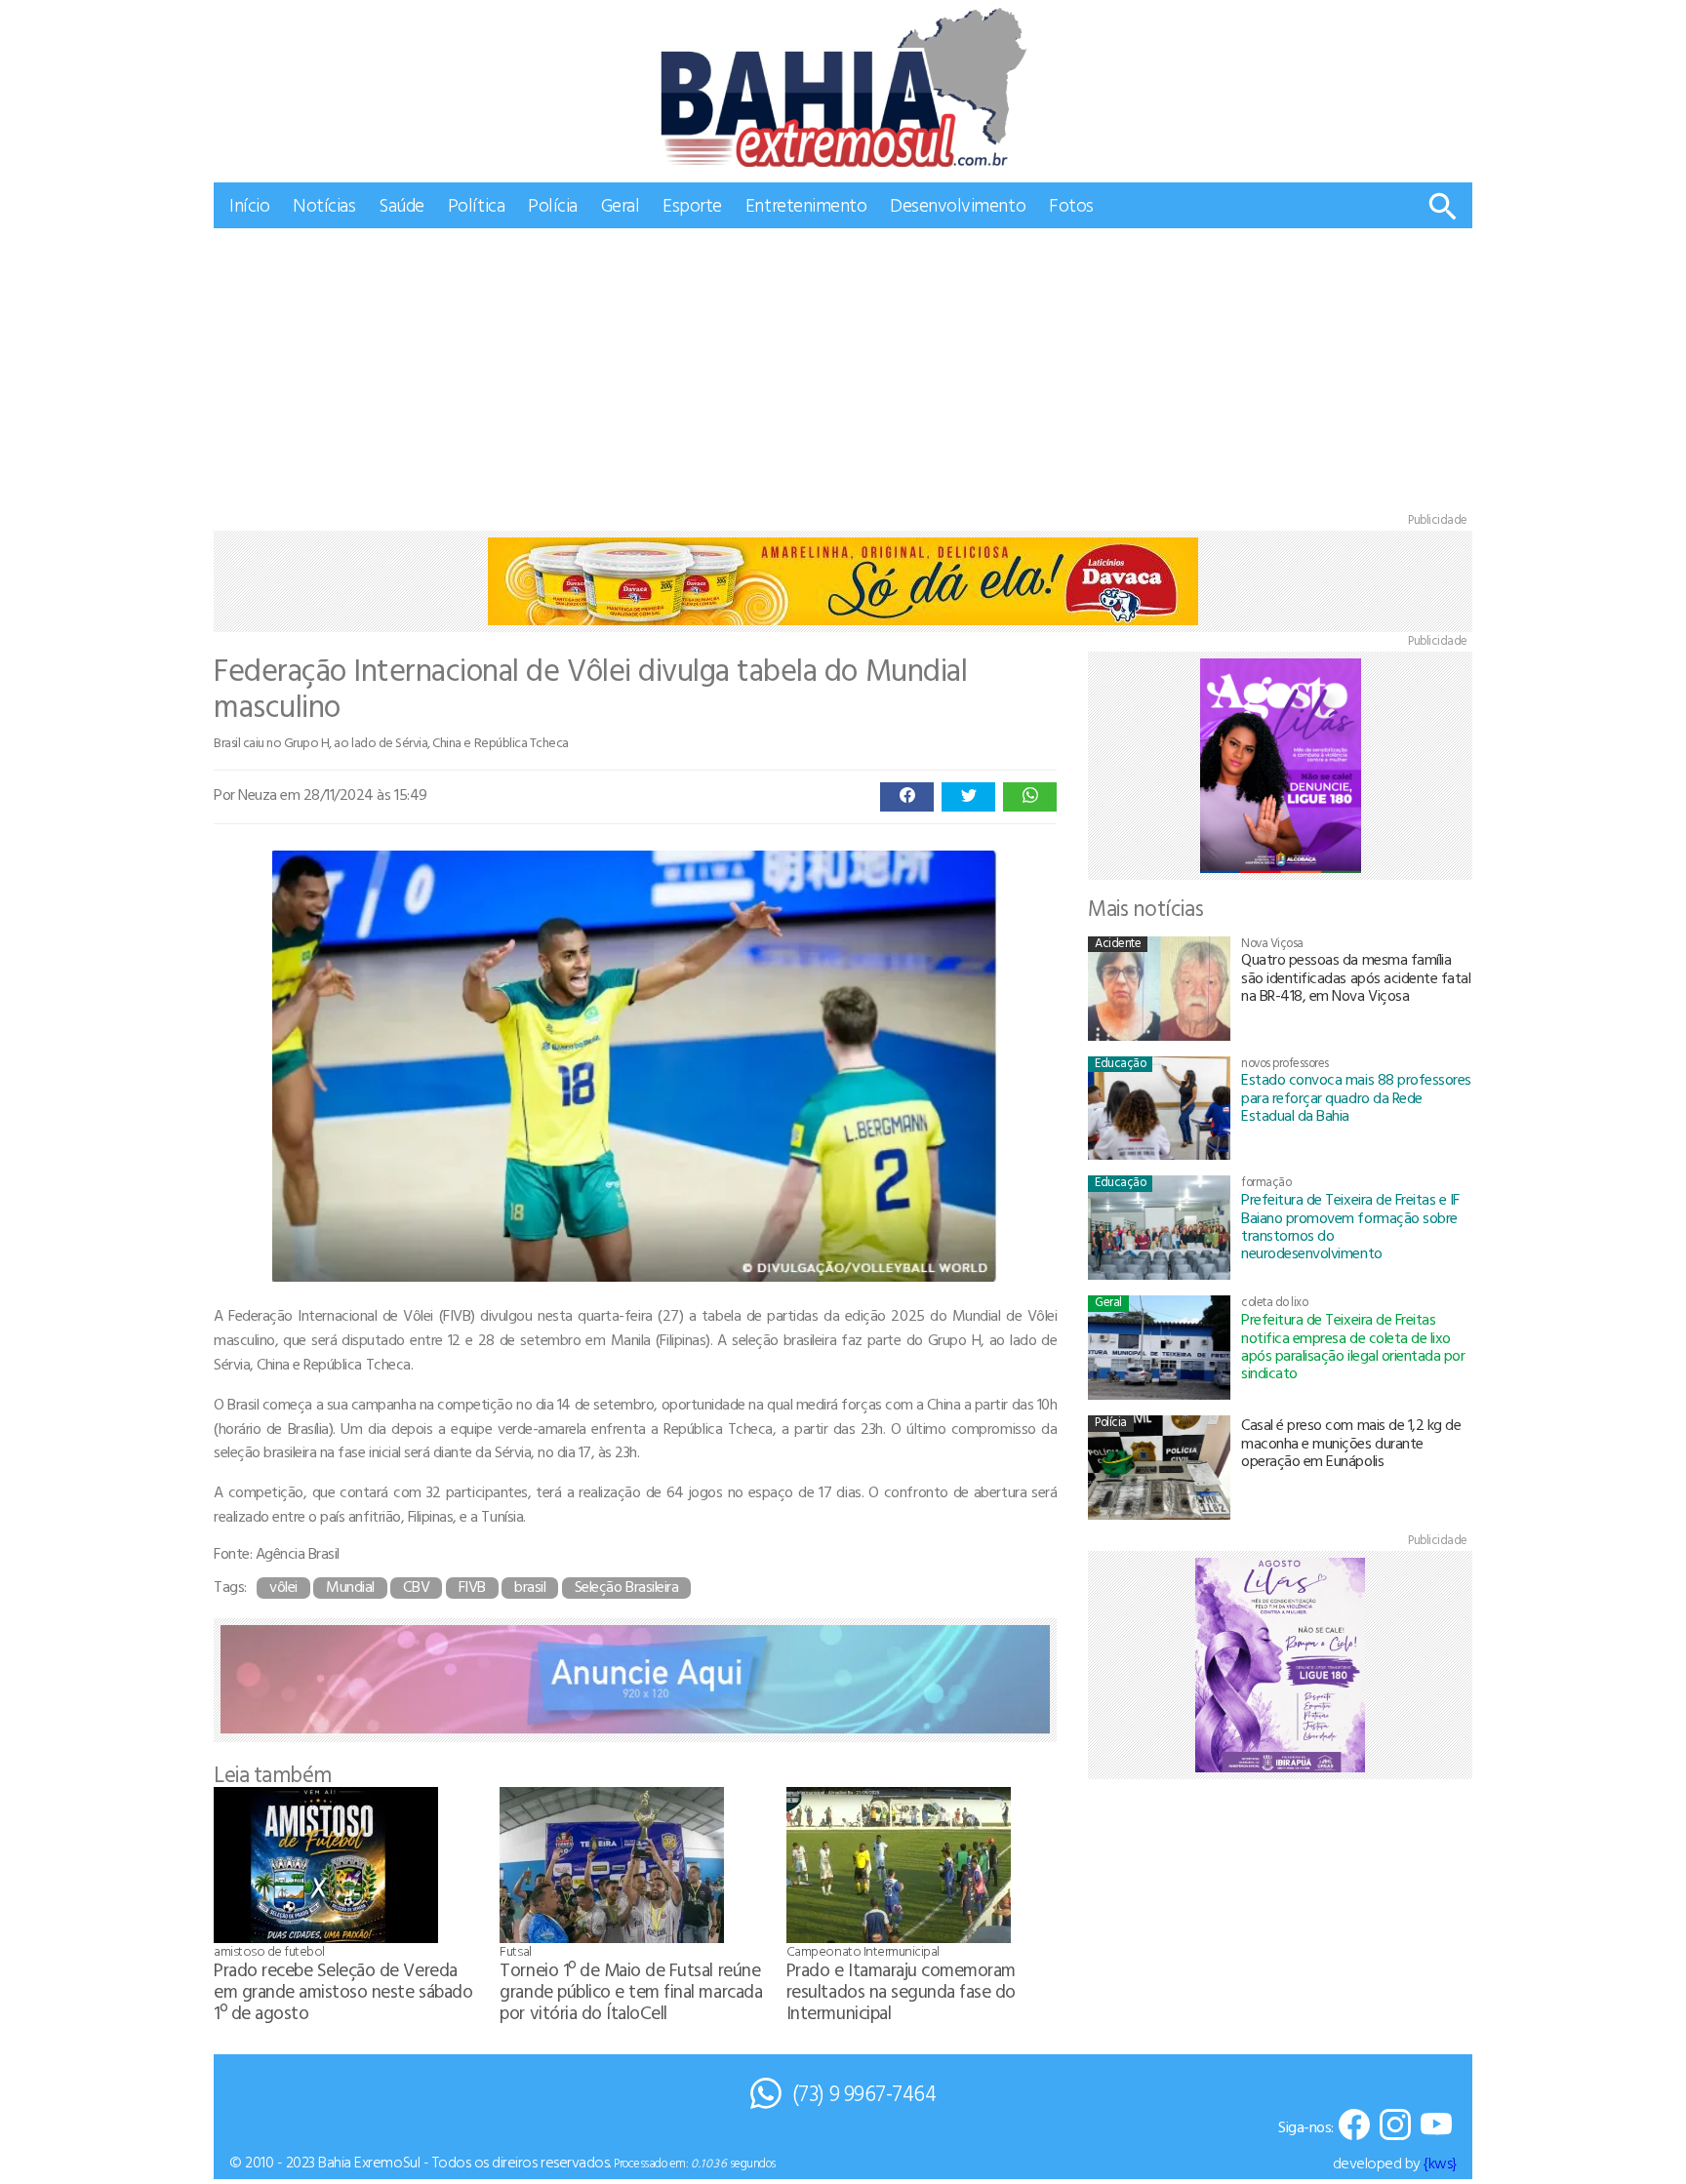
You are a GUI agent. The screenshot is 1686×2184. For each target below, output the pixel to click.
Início (249, 204)
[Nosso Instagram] (1395, 2126)
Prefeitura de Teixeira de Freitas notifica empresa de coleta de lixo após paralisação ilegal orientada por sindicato (1353, 1346)
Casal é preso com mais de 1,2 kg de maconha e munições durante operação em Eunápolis (1351, 1442)
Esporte (692, 204)
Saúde (401, 204)
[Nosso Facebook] (1354, 2126)
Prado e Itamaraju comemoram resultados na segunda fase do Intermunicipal (901, 1990)
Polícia (553, 204)
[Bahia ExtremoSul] (843, 87)
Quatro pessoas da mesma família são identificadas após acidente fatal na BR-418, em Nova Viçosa (1356, 977)
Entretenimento (806, 204)
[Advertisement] (843, 375)
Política (476, 204)
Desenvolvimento (958, 204)
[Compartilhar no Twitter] (968, 797)
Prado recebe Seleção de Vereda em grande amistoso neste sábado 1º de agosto (343, 1990)
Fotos (1071, 204)
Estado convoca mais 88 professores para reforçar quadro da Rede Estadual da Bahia (1356, 1097)
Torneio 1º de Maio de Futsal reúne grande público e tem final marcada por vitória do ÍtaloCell (631, 1990)
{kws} (1440, 2163)
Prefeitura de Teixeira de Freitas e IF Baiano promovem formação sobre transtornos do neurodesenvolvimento (1350, 1226)
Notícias (324, 204)
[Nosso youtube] (1436, 2126)
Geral (621, 204)
